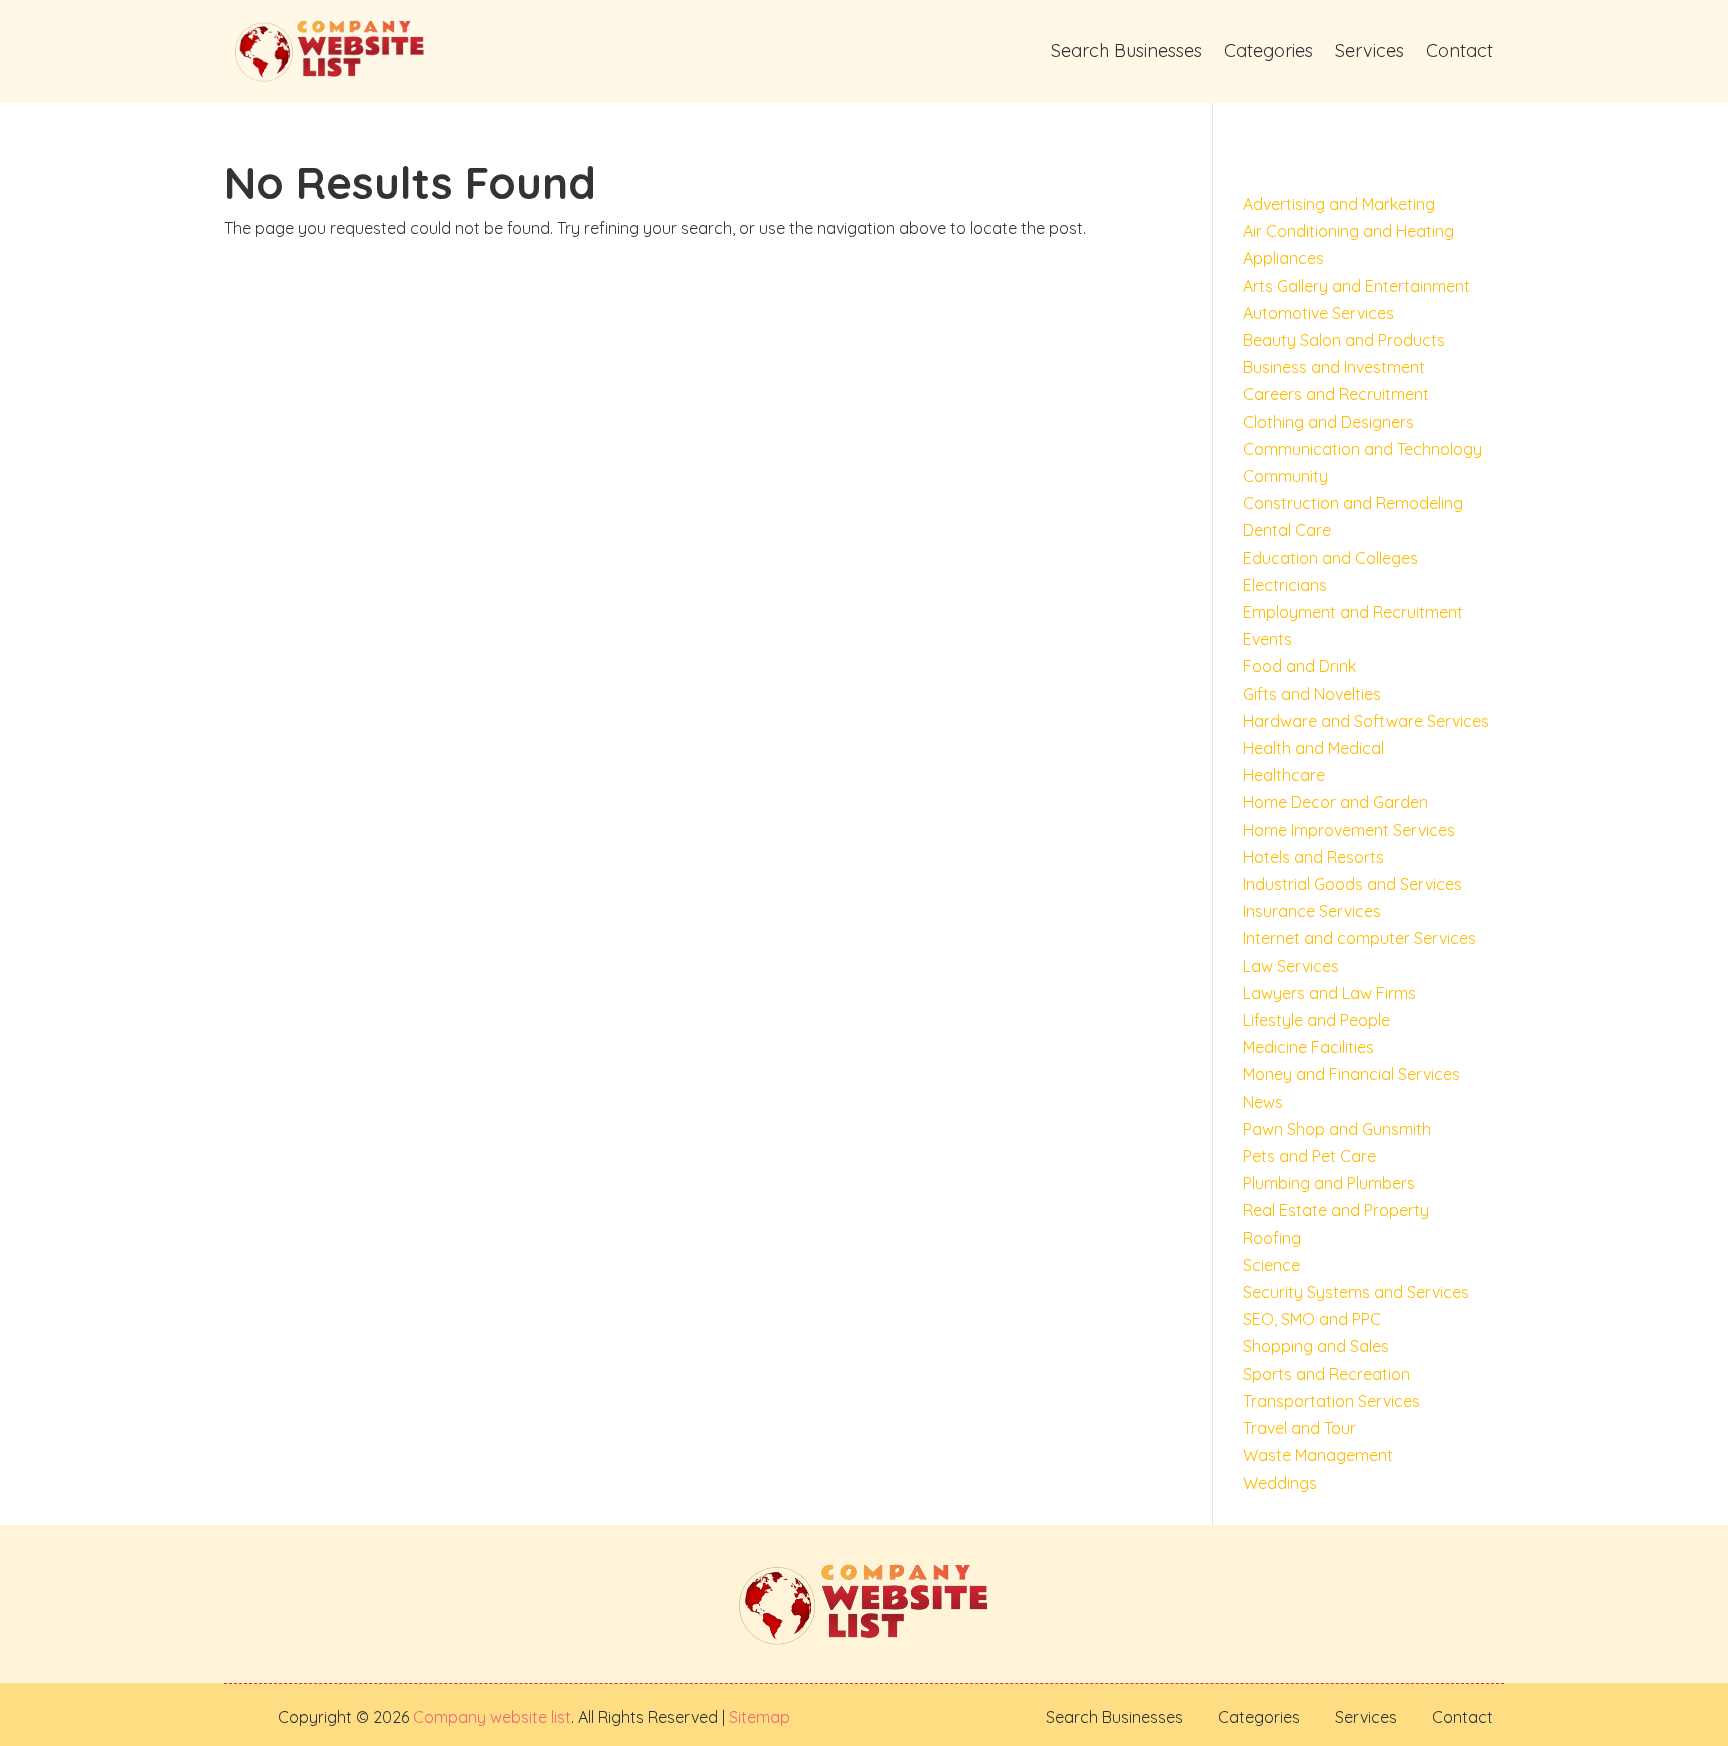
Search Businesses (1126, 50)
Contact (1459, 50)
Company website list (492, 1717)
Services (1369, 50)
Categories (1268, 50)
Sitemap (757, 1717)
